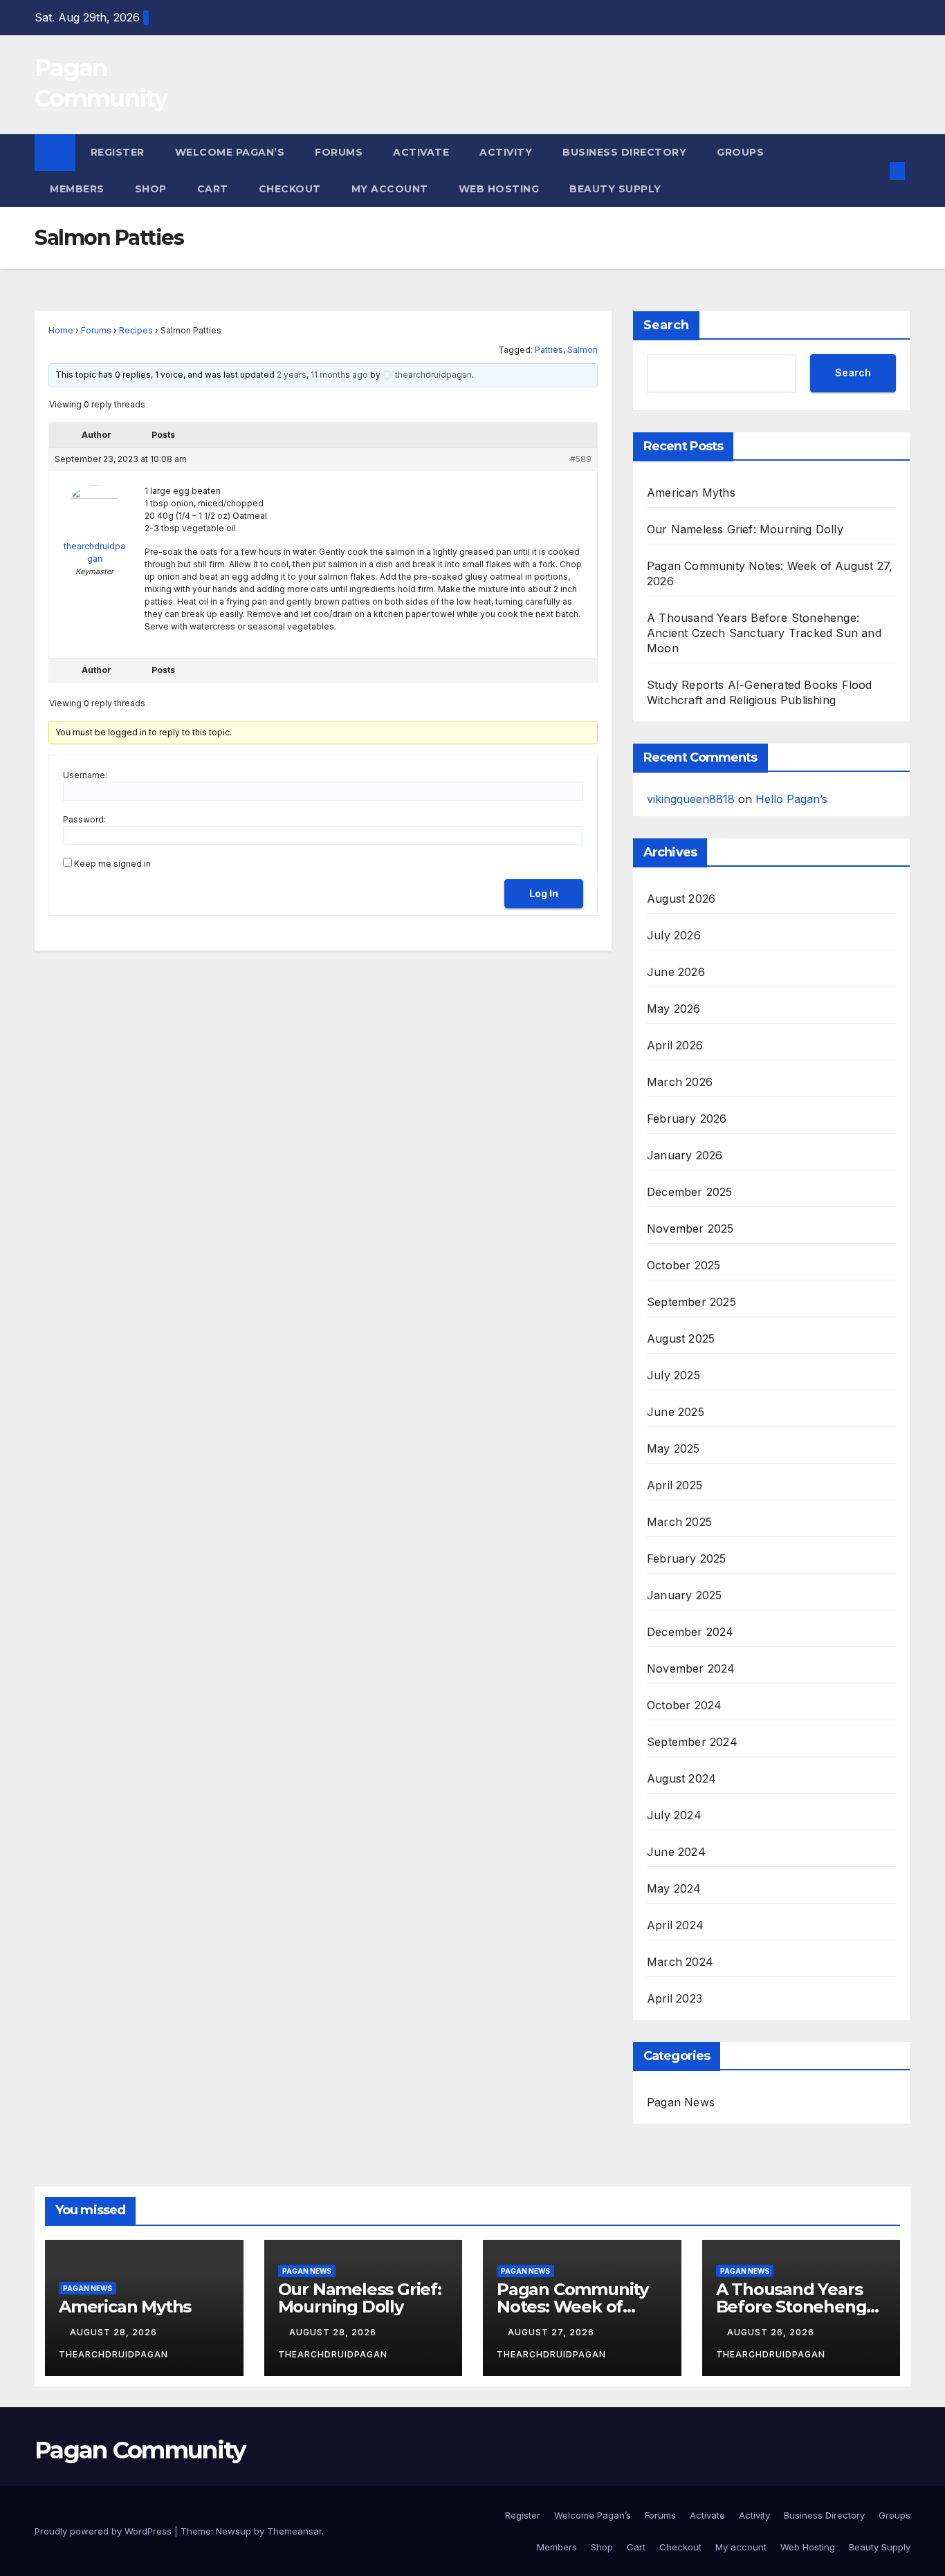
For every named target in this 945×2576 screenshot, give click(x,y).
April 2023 (675, 1998)
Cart (213, 189)
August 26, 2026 (772, 2332)
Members (77, 189)
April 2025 (675, 1485)
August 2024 (681, 1778)
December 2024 (690, 1632)
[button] (874, 171)
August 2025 (681, 1338)
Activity (506, 152)
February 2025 (687, 1558)
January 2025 (684, 1595)
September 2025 (691, 1302)
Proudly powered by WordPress (104, 2531)
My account (390, 189)
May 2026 (674, 1009)
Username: (85, 775)
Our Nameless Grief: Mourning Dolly (745, 529)
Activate (421, 152)
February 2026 (687, 1119)
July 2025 (673, 1375)
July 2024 (674, 1815)
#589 (581, 459)
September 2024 (692, 1742)
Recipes (136, 330)
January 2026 (685, 1155)
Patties (549, 350)
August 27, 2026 (552, 2332)
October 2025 (683, 1265)
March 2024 (680, 1962)
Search (666, 325)
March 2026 (680, 1082)
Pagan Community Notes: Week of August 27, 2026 (572, 2307)
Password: (84, 819)
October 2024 (684, 1705)
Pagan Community (140, 2450)
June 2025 (676, 1412)
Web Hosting (499, 189)
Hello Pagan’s (791, 799)
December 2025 (690, 1192)
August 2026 (681, 899)
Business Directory (624, 152)
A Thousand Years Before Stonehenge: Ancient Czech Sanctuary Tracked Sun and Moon (764, 633)
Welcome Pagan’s (230, 152)
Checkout (290, 189)
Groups (740, 152)
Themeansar (294, 2531)
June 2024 (676, 1852)
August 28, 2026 (115, 2332)
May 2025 (673, 1448)
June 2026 (676, 972)
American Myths (691, 493)
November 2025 (690, 1229)
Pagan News (681, 2102)
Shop (151, 189)
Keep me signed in (112, 864)
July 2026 (674, 935)
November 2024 (691, 1668)
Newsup (233, 2531)
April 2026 (675, 1045)
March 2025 (679, 1522)
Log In (544, 893)
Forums (339, 152)
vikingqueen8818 (691, 799)
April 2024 (675, 1925)
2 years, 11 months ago (322, 375)
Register (118, 152)
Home (61, 330)
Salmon (582, 350)
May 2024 (674, 1888)
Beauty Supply (615, 189)
